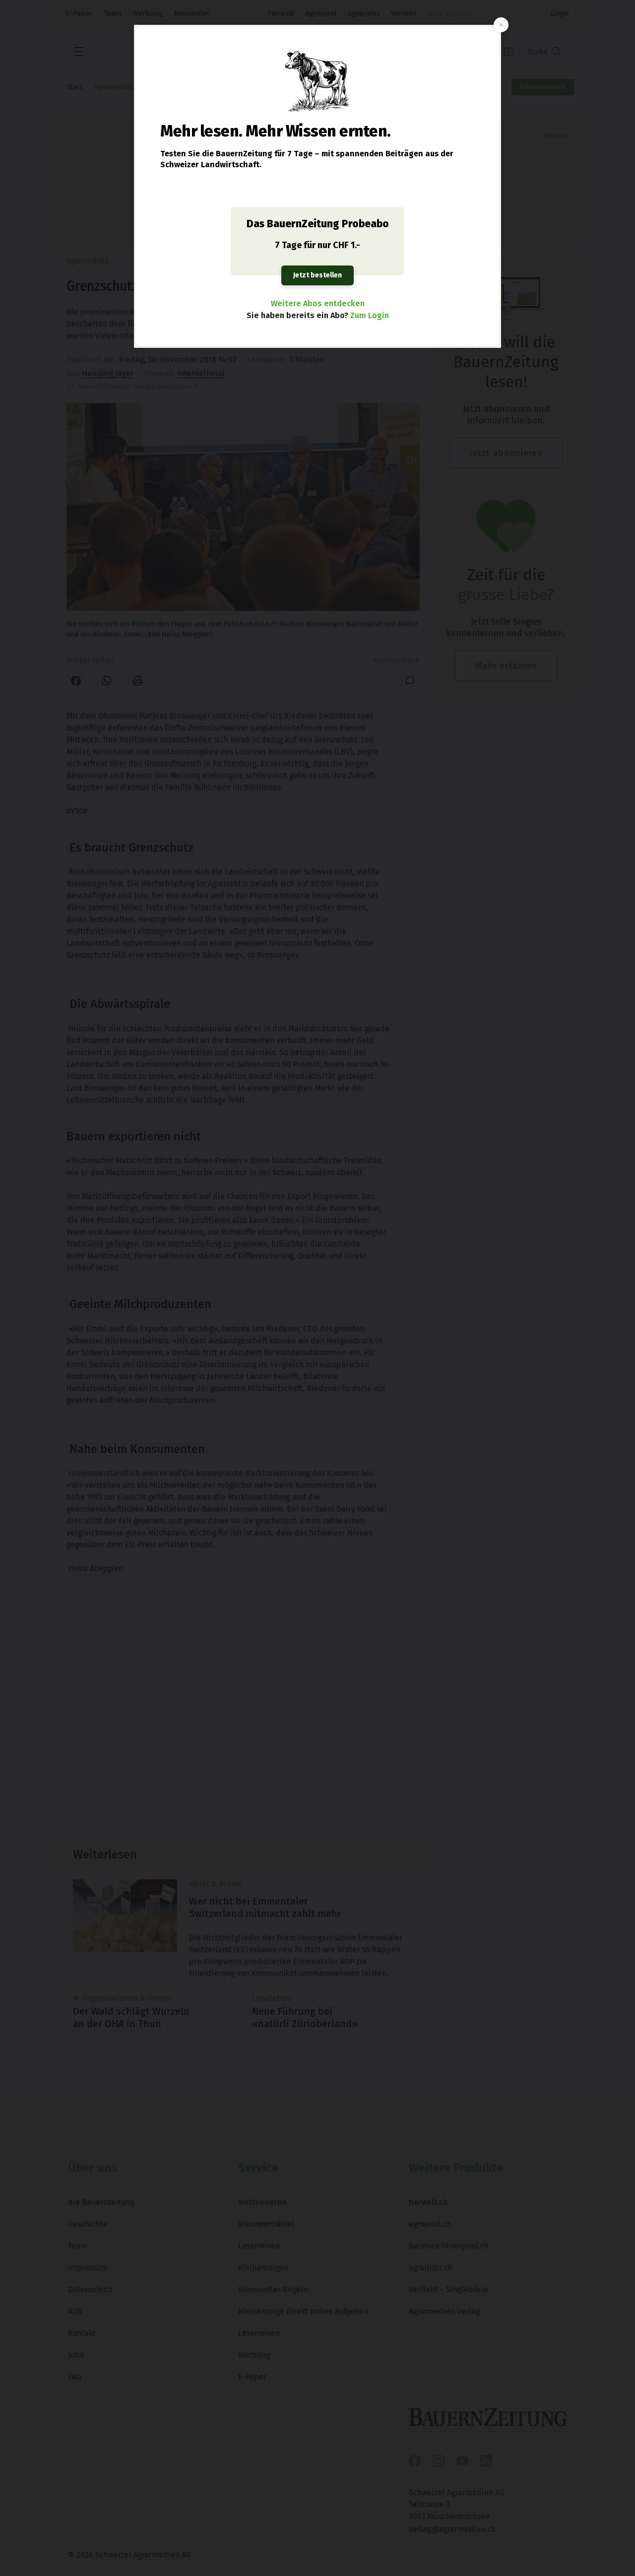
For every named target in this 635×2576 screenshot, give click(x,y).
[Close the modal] (501, 25)
